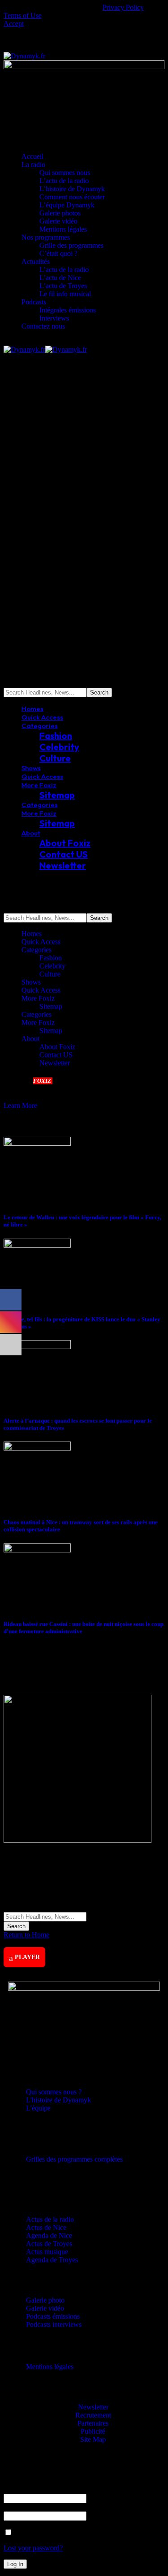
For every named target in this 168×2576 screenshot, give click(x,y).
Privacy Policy (123, 7)
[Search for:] (45, 1916)
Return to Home (26, 1935)
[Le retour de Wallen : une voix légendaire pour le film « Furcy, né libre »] (37, 1143)
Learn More (20, 1106)
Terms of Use (23, 15)
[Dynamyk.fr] (45, 349)
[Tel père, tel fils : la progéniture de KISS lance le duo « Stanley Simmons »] (37, 1245)
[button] (14, 24)
